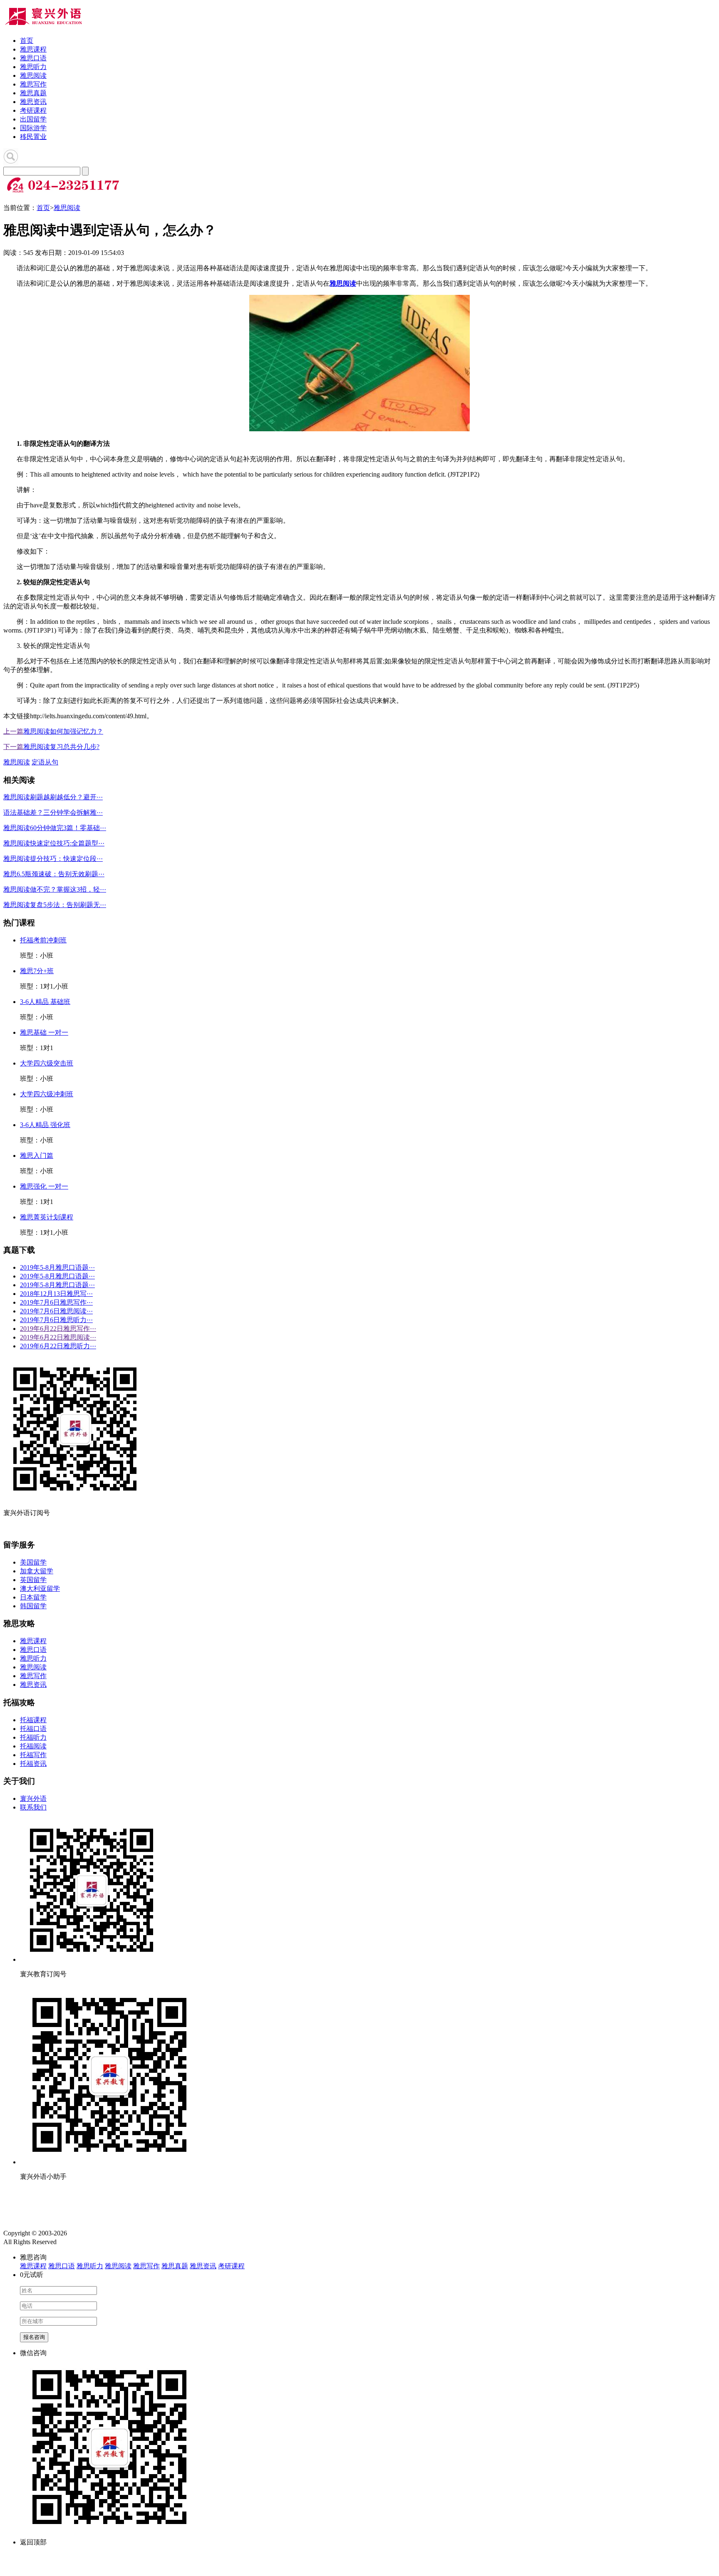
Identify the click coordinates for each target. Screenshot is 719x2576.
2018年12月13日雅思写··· (56, 1294)
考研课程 (33, 110)
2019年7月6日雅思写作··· (56, 1302)
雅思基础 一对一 (44, 1032)
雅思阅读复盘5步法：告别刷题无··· (55, 905)
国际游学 (33, 128)
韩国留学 (33, 1606)
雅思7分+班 (37, 971)
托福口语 (33, 1729)
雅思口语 (33, 58)
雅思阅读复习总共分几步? (61, 747)
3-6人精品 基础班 (45, 1002)
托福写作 (33, 1755)
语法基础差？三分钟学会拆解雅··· (53, 812)
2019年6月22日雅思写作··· (58, 1329)
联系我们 (33, 1807)
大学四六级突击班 (47, 1063)
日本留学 (33, 1597)
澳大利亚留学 (40, 1588)
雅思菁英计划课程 (47, 1217)
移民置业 (33, 137)
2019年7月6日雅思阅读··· (56, 1311)
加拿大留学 (37, 1571)
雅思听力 (33, 67)
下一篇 (13, 747)
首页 (27, 41)
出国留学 (33, 119)
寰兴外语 (33, 1799)
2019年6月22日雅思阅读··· (58, 1337)
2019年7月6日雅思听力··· (56, 1320)
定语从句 (45, 762)
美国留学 (33, 1562)
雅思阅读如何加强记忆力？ (63, 731)
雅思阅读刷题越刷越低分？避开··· (53, 797)
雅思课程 (33, 49)
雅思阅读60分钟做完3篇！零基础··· (55, 828)
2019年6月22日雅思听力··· (58, 1346)
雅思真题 (33, 93)
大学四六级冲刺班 (47, 1094)
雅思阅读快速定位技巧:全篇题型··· (54, 843)
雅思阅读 (33, 75)
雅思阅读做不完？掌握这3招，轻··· (55, 889)
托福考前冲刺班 (43, 940)
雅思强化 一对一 (44, 1186)
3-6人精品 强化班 (45, 1125)
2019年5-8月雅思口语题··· (57, 1267)
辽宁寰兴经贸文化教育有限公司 (115, 2233)
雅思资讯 (33, 102)
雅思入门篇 (37, 1156)
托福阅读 (33, 1746)
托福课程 (33, 1720)
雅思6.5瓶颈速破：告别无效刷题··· (54, 874)
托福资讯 (33, 1764)
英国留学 (33, 1580)
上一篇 (13, 731)
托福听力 (33, 1737)
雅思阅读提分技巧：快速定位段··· (53, 859)
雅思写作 (33, 84)
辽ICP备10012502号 (85, 2242)
